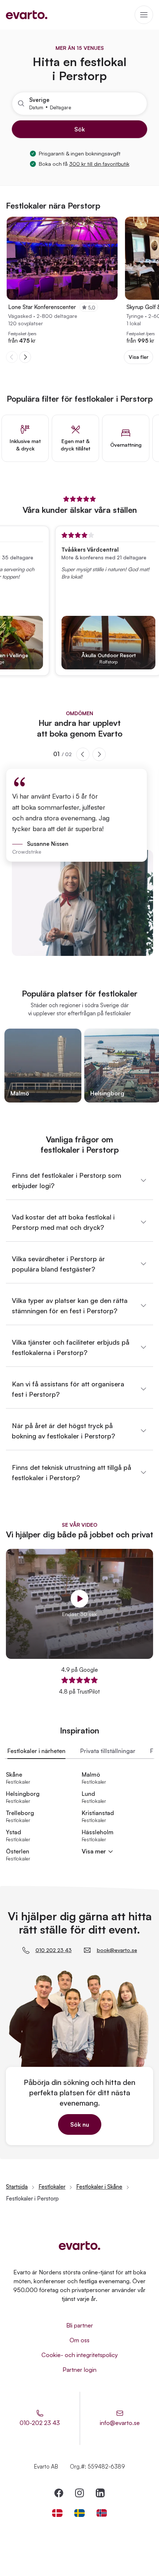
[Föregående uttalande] (83, 754)
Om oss (79, 2340)
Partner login (79, 2370)
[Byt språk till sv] (79, 2513)
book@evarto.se (117, 1950)
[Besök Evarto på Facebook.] (59, 2493)
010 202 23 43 (54, 1950)
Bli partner (80, 2325)
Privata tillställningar (108, 1751)
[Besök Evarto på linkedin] (100, 2493)
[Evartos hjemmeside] (27, 15)
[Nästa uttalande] (99, 754)
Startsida (17, 2187)
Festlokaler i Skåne (99, 2187)
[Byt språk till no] (102, 2513)
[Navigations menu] (144, 15)
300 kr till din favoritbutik (99, 164)
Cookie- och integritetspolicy (80, 2355)
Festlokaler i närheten (36, 1751)
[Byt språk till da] (57, 2513)
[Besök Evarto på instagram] (79, 2493)
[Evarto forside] (79, 2246)
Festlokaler (52, 2187)
